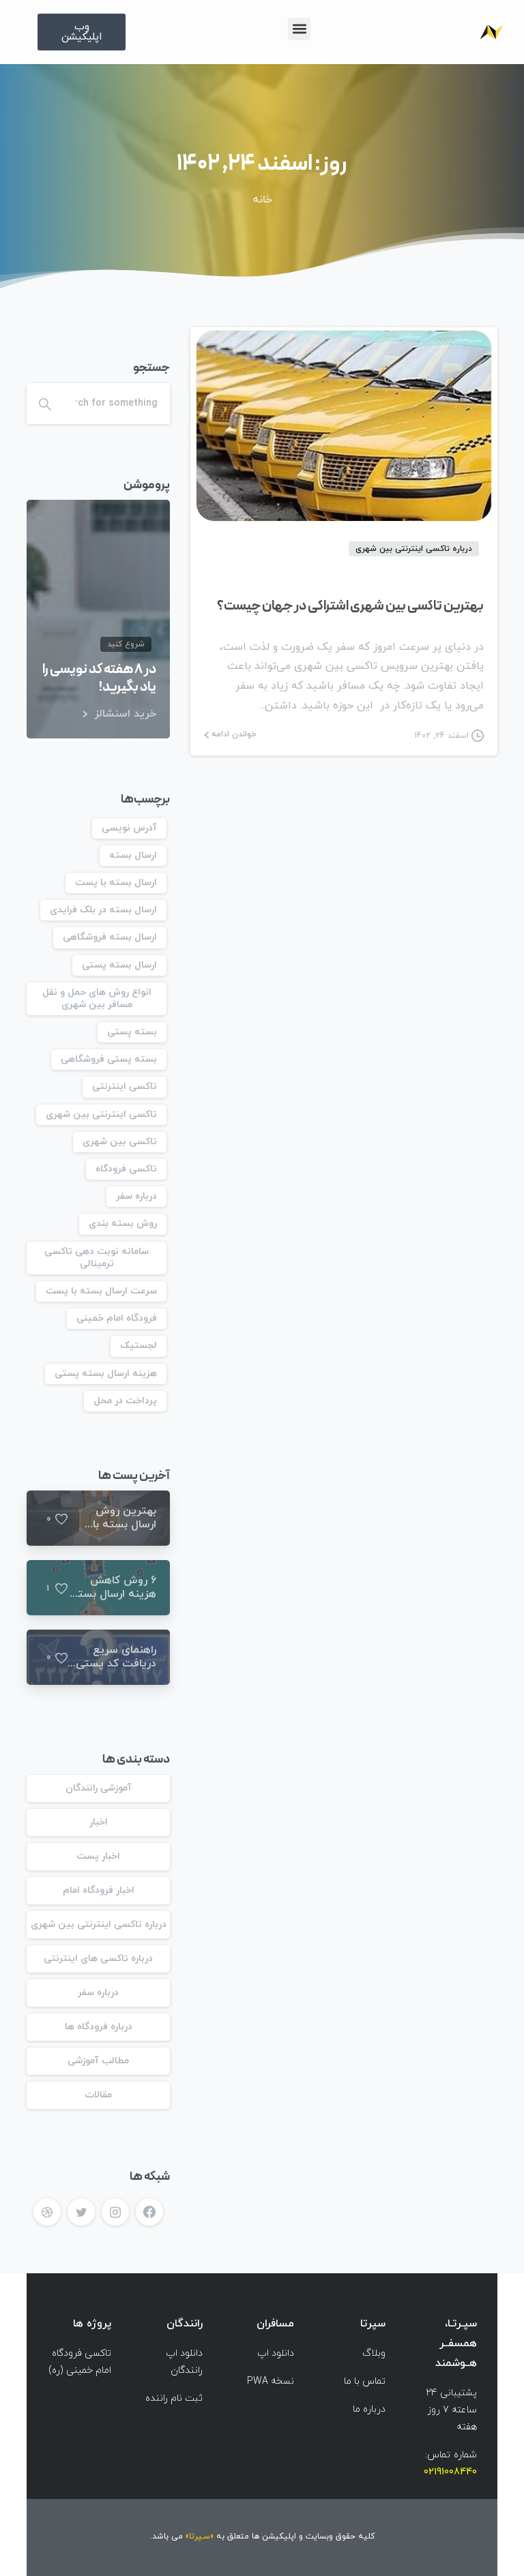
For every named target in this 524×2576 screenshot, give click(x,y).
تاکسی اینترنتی (125, 1087)
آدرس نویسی (129, 828)
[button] (299, 29)
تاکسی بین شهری (120, 1142)
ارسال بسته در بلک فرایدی (103, 910)
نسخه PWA (271, 2381)
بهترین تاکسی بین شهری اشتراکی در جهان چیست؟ (350, 606)
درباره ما (369, 2409)
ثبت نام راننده (174, 2398)
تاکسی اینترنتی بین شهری (101, 1114)
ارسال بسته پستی (119, 965)
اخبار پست (98, 1856)
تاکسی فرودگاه (126, 1169)
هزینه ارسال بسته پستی (106, 1374)
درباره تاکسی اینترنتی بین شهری (99, 1924)
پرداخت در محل (125, 1401)
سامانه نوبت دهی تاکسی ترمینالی (97, 1258)
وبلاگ (374, 2353)
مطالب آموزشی (98, 2061)
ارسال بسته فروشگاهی (110, 937)
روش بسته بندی (123, 1224)
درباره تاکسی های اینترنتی (98, 1959)
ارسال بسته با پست (116, 883)
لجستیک (139, 1346)
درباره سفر (136, 1196)
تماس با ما (365, 2381)
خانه (262, 200)
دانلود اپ (276, 2353)
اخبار (99, 1822)
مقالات (98, 2095)
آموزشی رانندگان (99, 1788)
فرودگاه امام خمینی (117, 1318)
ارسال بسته (133, 855)
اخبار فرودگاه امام (99, 1890)
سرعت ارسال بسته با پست (101, 1291)
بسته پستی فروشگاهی (109, 1059)
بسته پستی (132, 1032)
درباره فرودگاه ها (99, 2027)
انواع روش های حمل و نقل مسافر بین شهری (97, 999)
